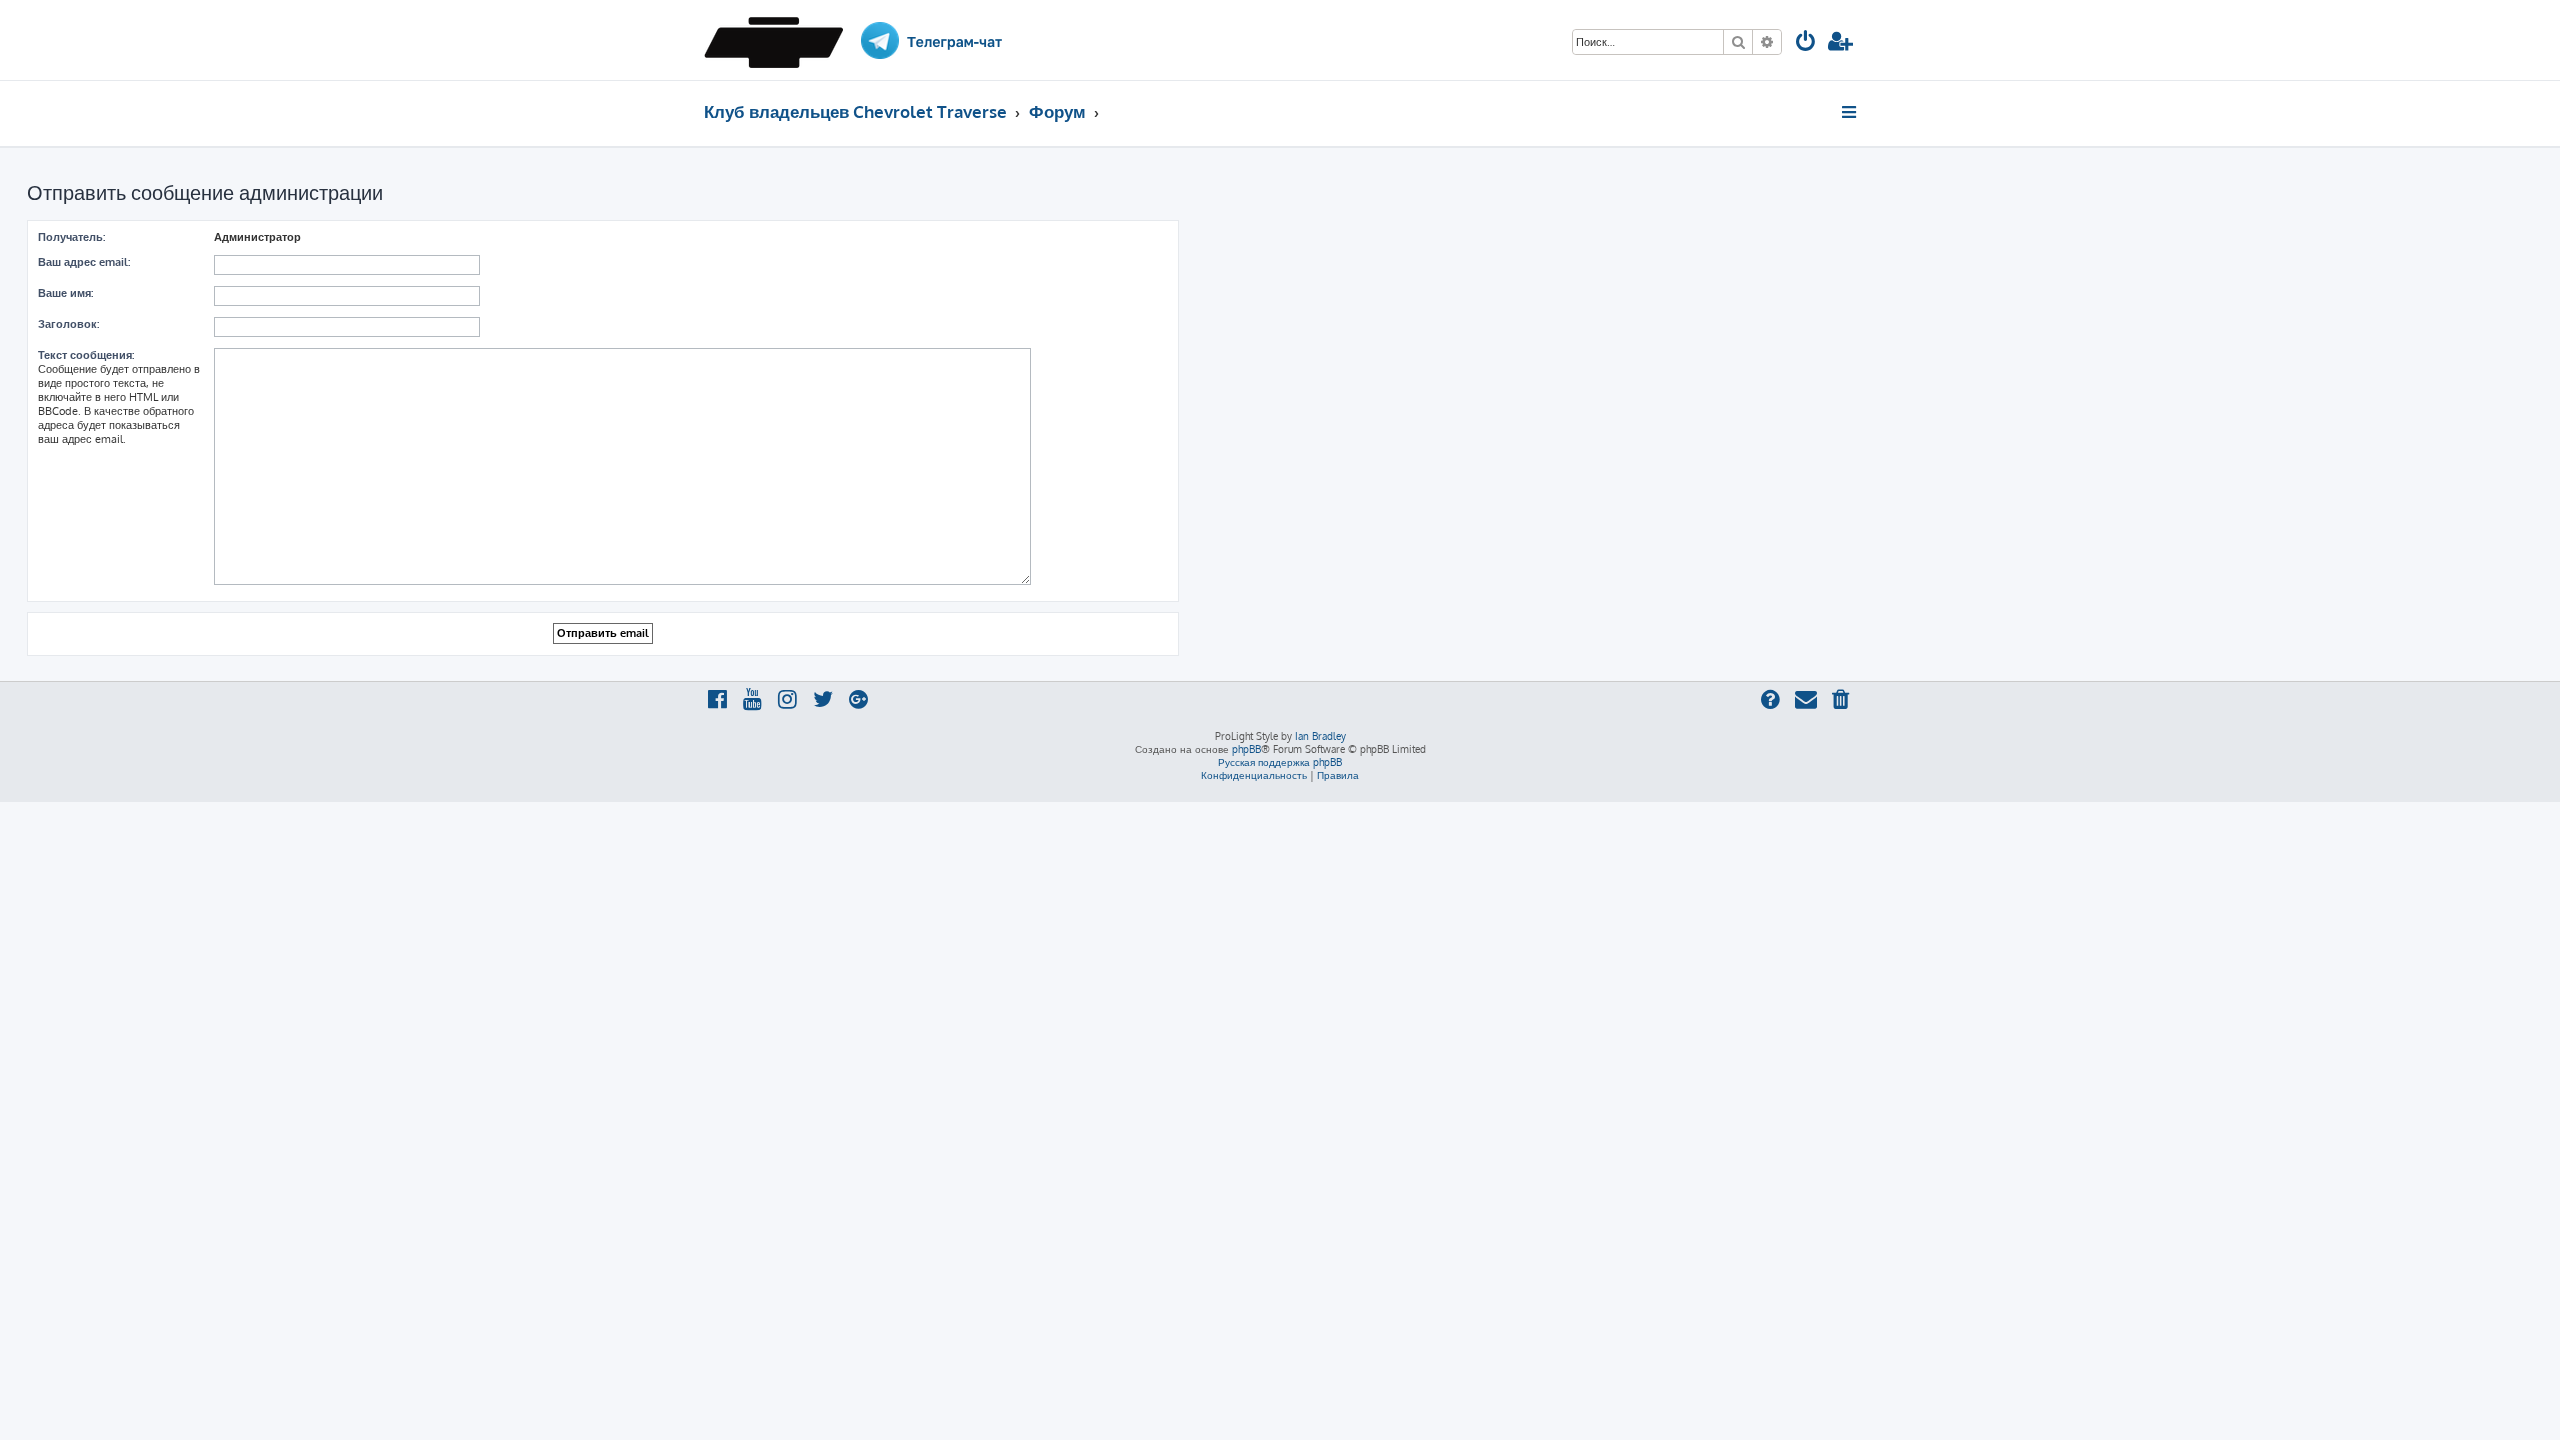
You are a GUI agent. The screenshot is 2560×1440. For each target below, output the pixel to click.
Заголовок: (68, 324)
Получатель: (71, 237)
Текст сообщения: (86, 355)
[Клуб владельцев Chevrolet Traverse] (780, 40)
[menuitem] (1806, 43)
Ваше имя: (65, 293)
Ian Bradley (1320, 736)
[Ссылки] (1850, 112)
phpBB (1246, 749)
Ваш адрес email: (84, 262)
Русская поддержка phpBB (1280, 762)
